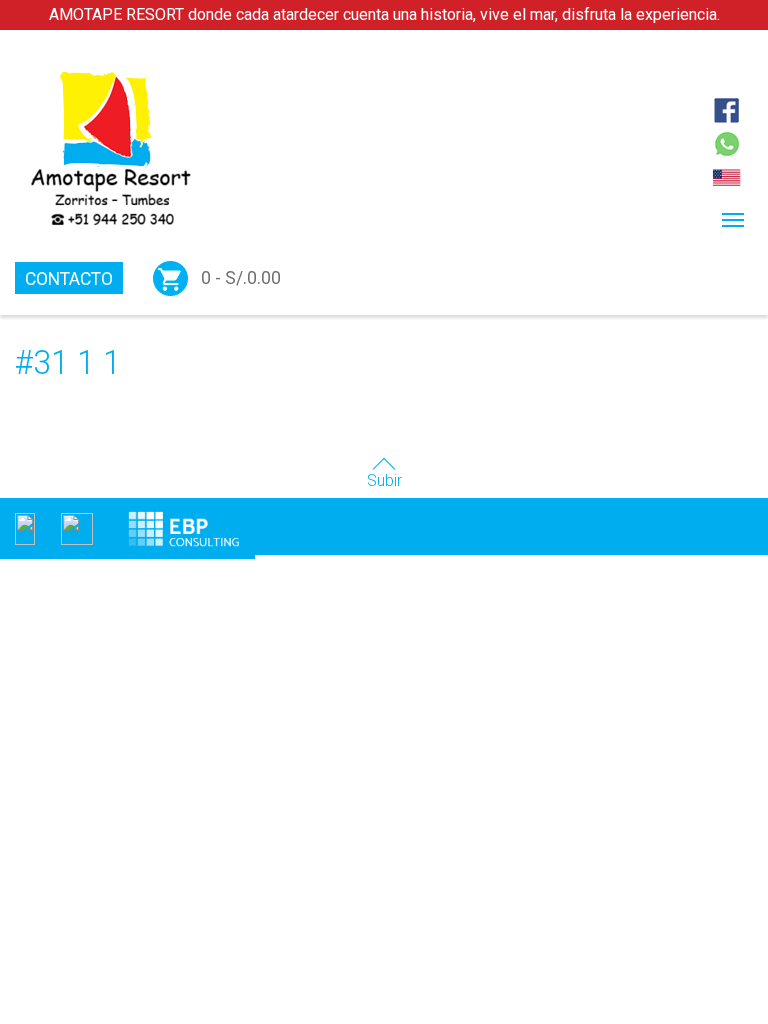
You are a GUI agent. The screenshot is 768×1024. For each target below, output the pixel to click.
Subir (384, 480)
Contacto (69, 279)
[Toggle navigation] (733, 220)
